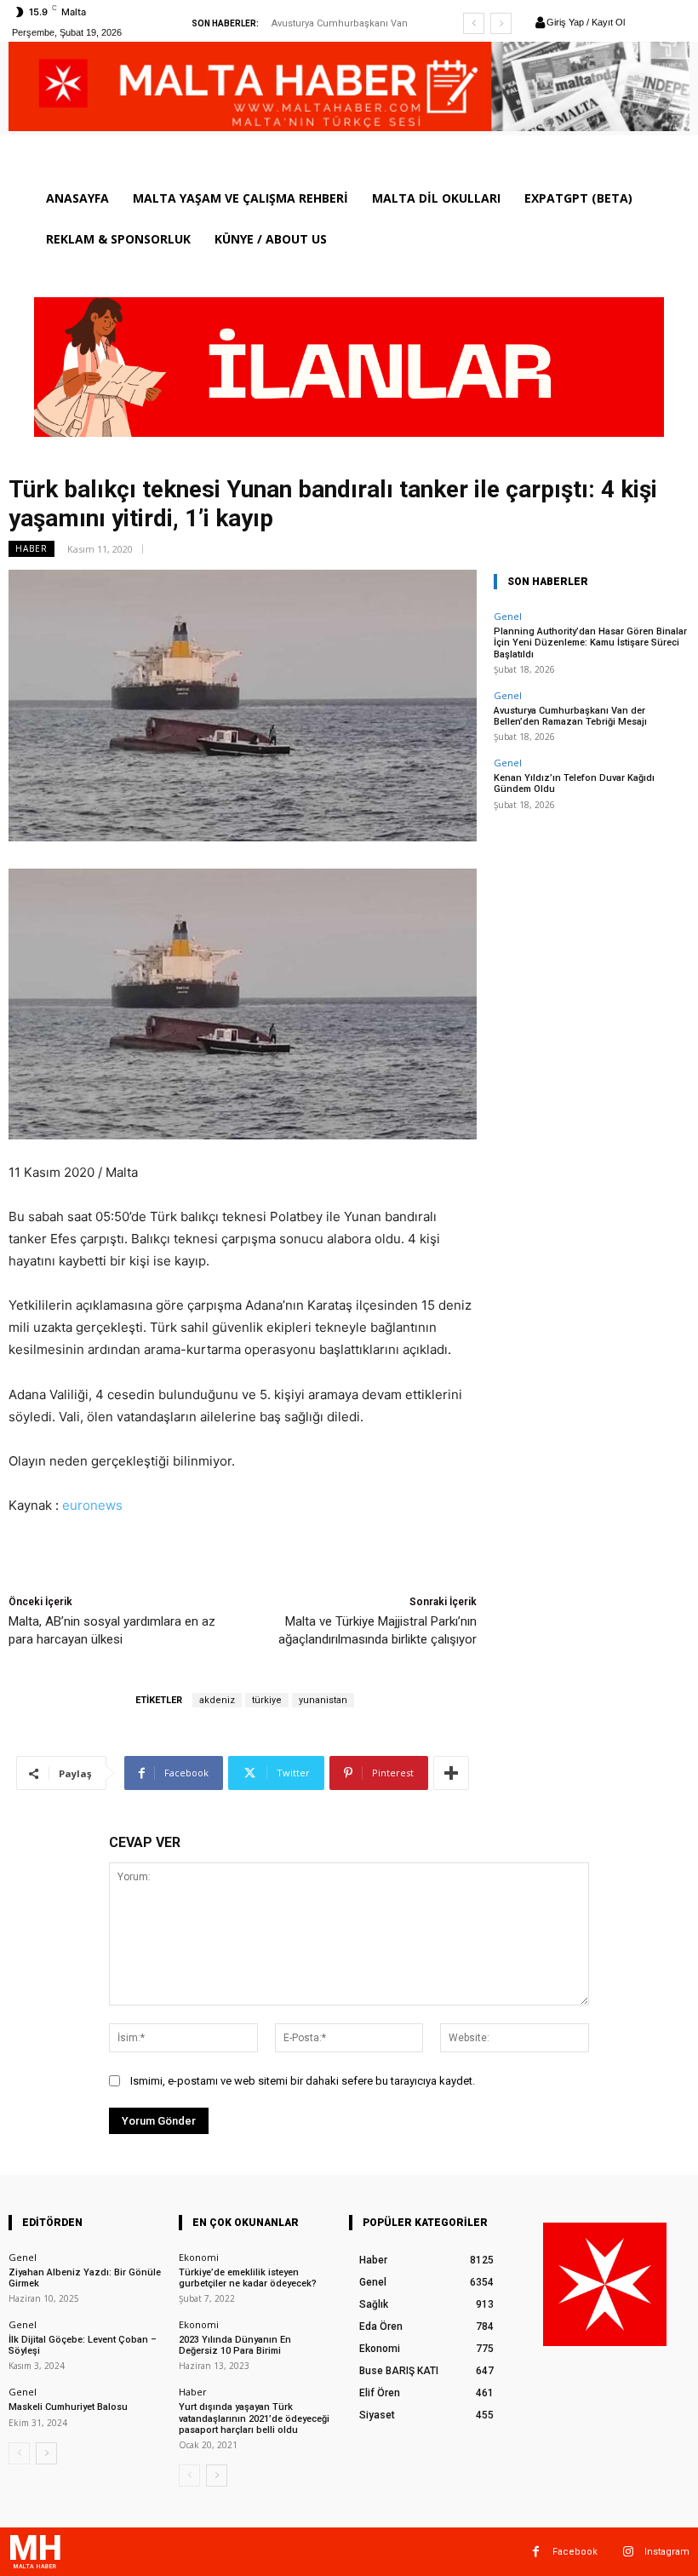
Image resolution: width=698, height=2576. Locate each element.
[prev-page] (19, 2453)
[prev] (474, 23)
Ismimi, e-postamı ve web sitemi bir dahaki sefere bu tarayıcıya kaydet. (303, 2081)
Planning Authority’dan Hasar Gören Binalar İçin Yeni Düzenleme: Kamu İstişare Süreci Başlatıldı (590, 643)
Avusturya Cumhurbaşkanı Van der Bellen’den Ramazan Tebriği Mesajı (570, 716)
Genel (508, 616)
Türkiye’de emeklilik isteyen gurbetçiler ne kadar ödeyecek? (248, 2278)
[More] (451, 1773)
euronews (92, 1505)
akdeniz (217, 1700)
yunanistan (323, 1700)
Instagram (667, 2552)
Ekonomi (199, 2257)
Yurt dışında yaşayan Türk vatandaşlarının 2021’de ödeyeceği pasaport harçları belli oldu (254, 2418)
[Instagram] (628, 2552)
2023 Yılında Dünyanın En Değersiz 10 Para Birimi (235, 2345)
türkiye (267, 1700)
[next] (501, 23)
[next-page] (46, 2453)
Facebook (575, 2552)
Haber (31, 548)
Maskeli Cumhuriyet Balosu (68, 2407)
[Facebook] (536, 2552)
